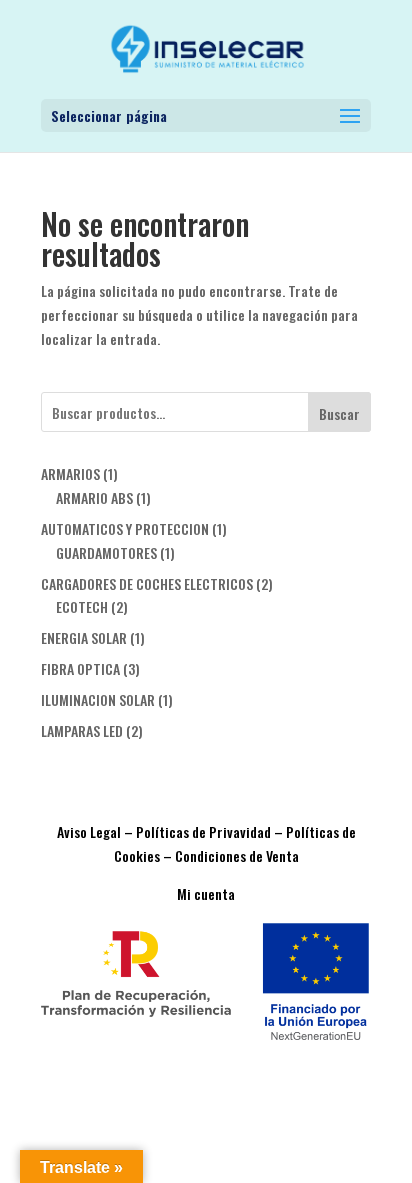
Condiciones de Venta (237, 855)
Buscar (339, 413)
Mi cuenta (206, 893)
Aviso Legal (89, 831)
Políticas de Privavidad (203, 831)
